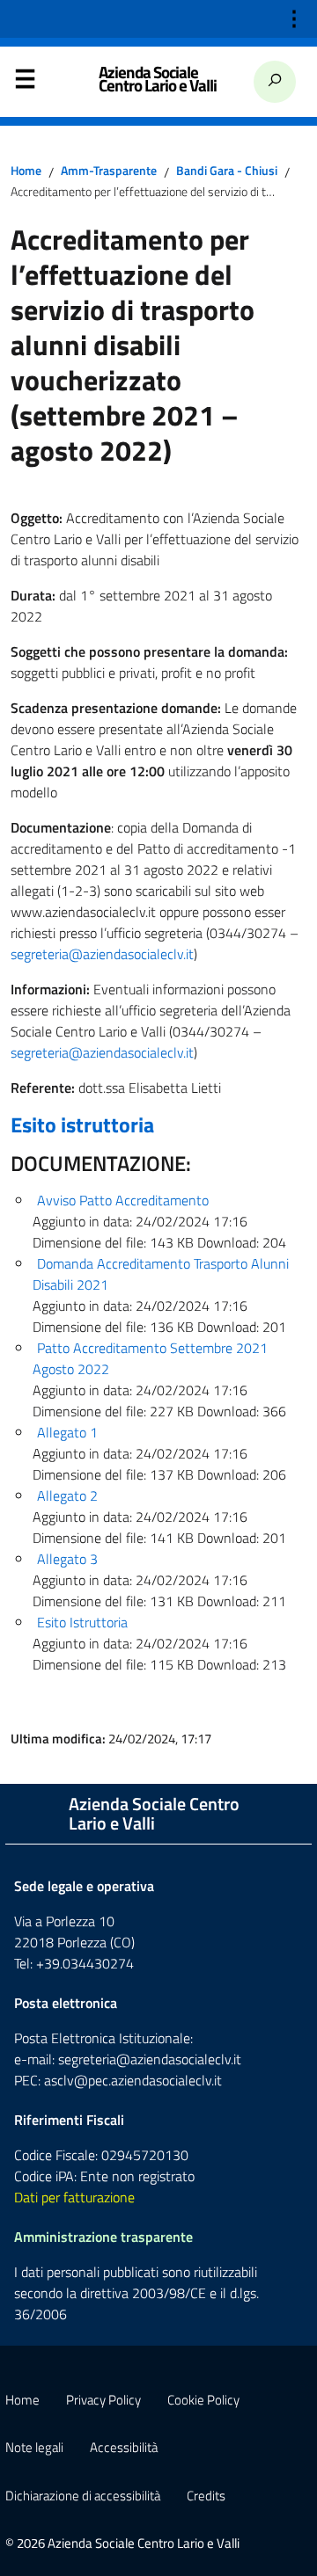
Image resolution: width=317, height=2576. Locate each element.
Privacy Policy (103, 2400)
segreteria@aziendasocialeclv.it (102, 954)
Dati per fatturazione (74, 2197)
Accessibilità (124, 2447)
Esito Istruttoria (82, 1622)
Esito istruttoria (82, 1124)
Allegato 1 (67, 1432)
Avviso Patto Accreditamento (123, 1200)
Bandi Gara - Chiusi (227, 171)
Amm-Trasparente (109, 171)
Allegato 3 (67, 1559)
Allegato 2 (67, 1495)
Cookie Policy (203, 2400)
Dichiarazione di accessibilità (83, 2496)
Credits (206, 2496)
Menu (25, 83)
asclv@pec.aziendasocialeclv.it (133, 2080)
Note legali (34, 2447)
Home (26, 171)
